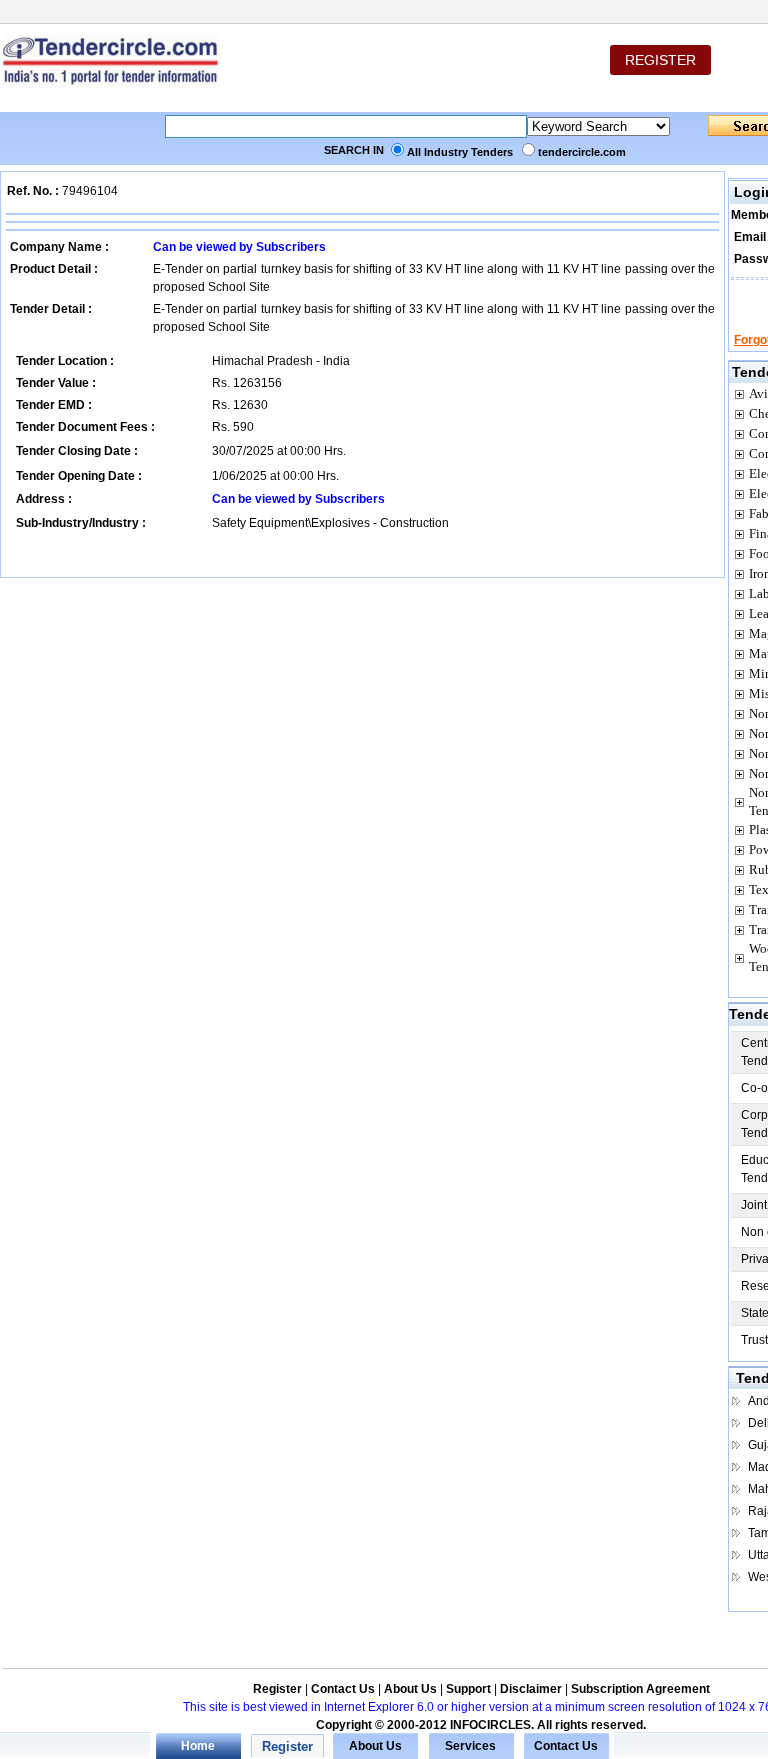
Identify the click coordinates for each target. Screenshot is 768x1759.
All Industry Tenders (460, 152)
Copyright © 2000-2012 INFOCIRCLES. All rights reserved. (481, 1725)
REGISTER (660, 60)
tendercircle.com (582, 152)
